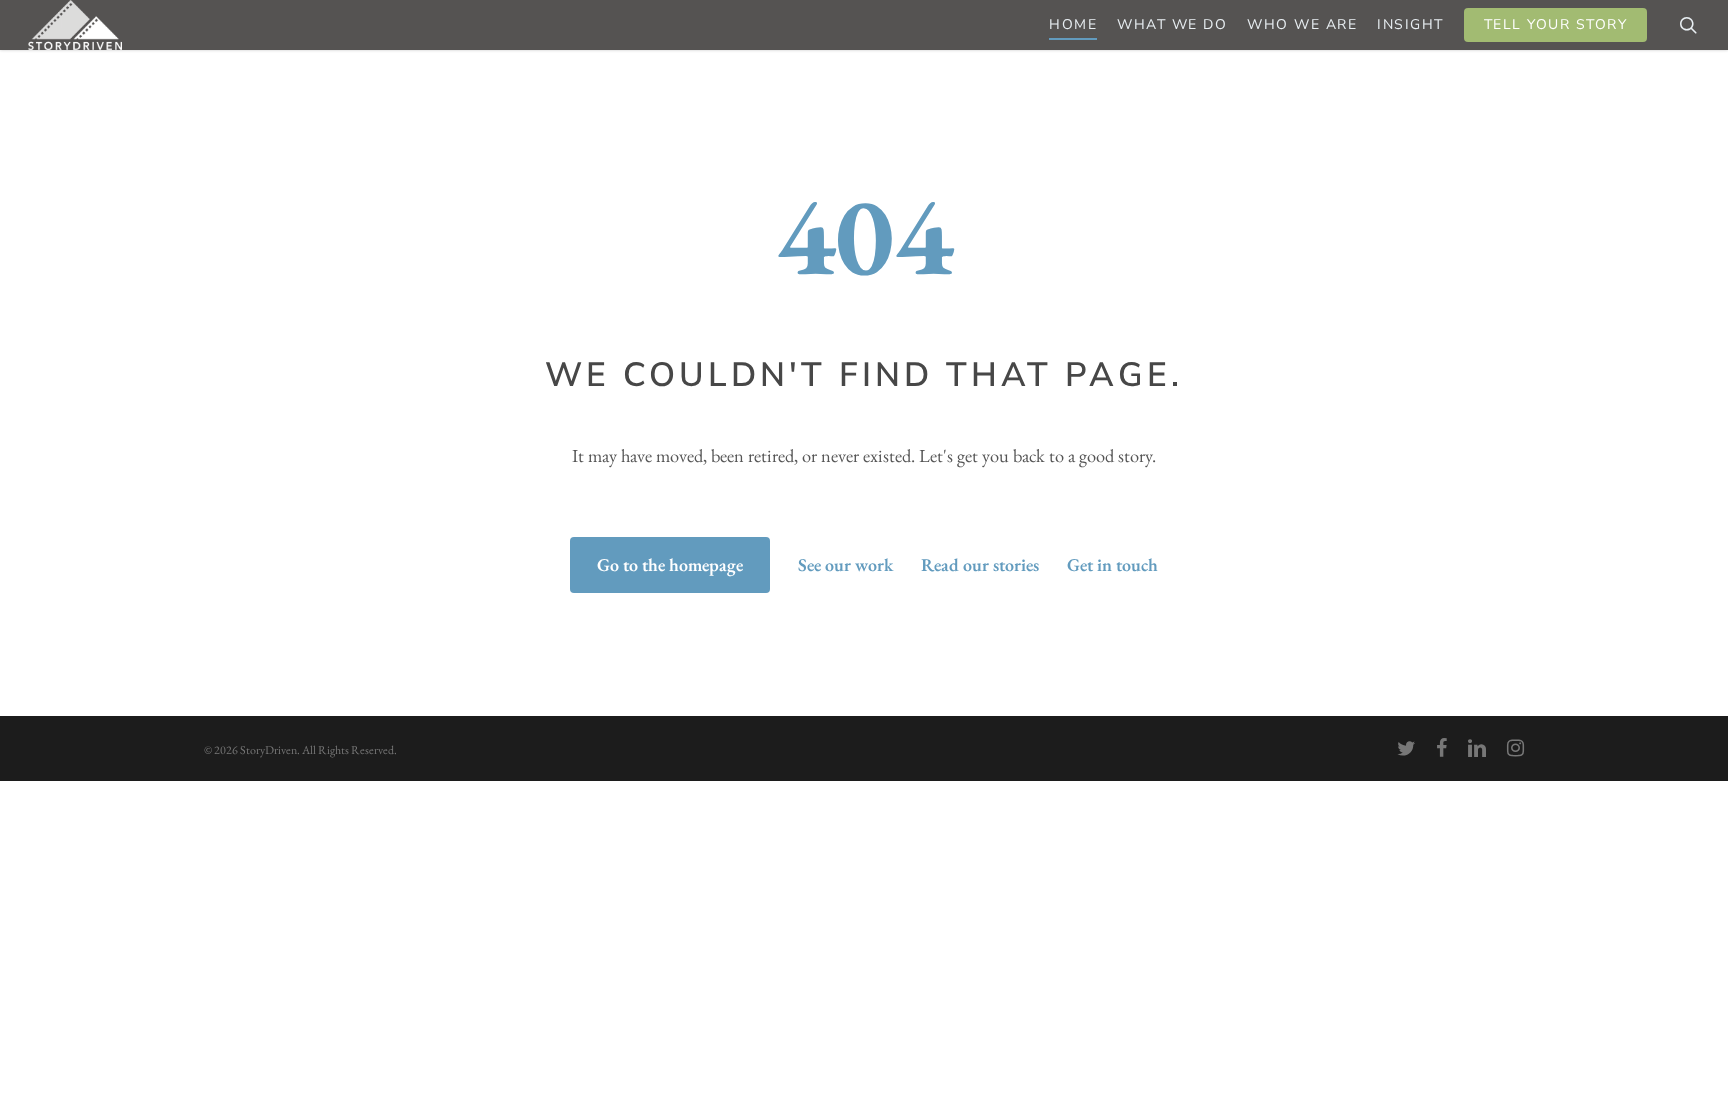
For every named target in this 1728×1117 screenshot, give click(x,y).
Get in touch (1112, 564)
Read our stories (980, 564)
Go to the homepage (670, 564)
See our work (845, 564)
